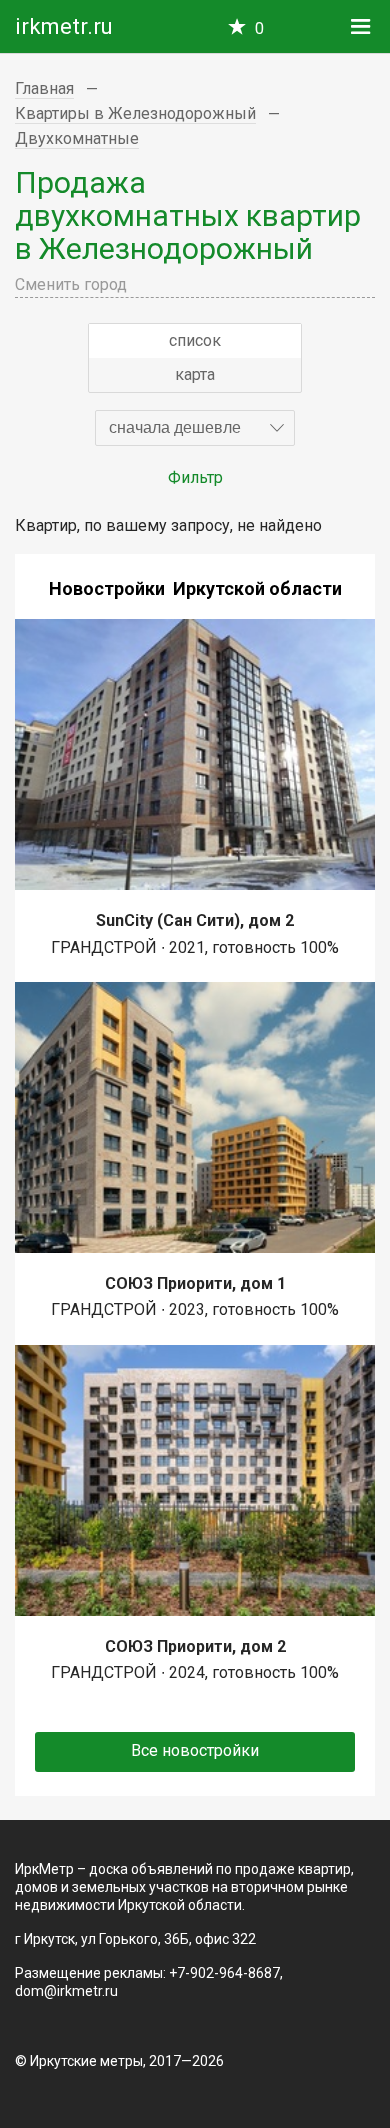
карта (195, 374)
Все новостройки (195, 1750)
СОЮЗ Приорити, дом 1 (195, 1283)
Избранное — (259, 28)
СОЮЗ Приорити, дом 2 (195, 1646)
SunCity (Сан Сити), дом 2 (195, 920)
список (195, 340)
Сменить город (71, 284)
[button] (195, 428)
